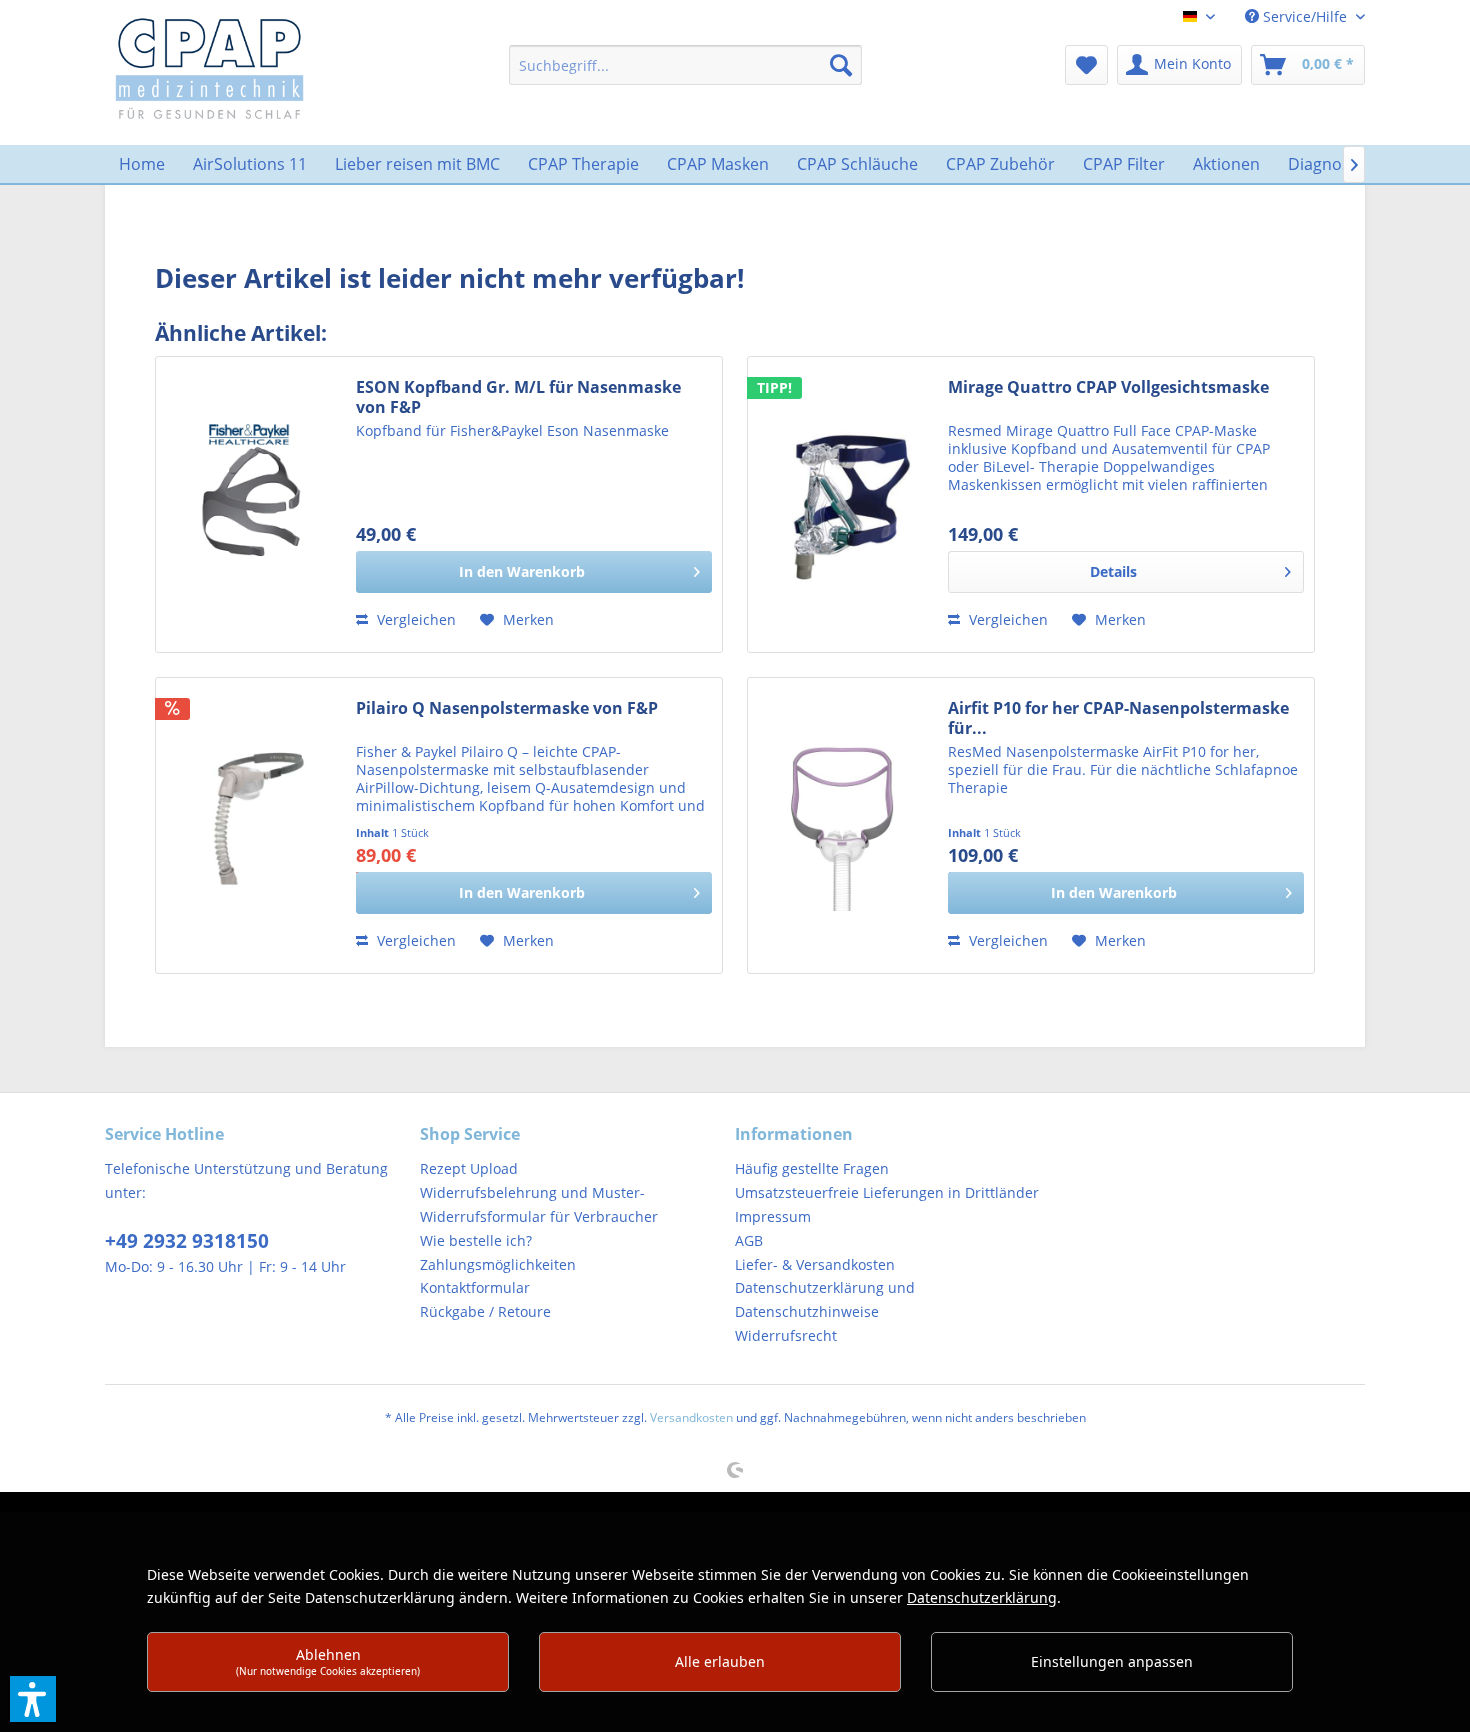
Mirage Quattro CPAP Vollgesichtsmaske (1108, 387)
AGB (749, 1240)
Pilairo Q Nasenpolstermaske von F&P (507, 708)
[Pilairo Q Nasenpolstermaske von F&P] (251, 825)
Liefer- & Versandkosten (815, 1264)
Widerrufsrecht (786, 1335)
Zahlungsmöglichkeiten (498, 1264)
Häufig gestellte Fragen (812, 1168)
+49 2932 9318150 (187, 1241)
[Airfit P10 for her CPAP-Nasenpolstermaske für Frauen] (843, 825)
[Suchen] (841, 65)
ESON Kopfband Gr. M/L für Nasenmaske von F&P (518, 397)
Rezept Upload (469, 1168)
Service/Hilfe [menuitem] (1305, 16)
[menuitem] (685, 65)
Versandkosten (691, 1417)
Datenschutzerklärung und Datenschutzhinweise (825, 1299)
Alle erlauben (720, 1661)
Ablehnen (328, 1661)
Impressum (773, 1216)
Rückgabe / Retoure (485, 1311)
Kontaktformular (475, 1287)
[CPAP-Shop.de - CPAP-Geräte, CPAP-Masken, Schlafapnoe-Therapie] (209, 67)
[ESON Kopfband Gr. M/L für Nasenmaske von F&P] (251, 504)
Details (1113, 571)
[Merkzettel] (1086, 65)
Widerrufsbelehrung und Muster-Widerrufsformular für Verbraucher (539, 1204)
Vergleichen (414, 619)
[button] (33, 1699)
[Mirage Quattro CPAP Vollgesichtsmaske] (843, 504)
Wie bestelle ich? (476, 1240)
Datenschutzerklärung (982, 1597)
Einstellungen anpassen (1112, 1661)
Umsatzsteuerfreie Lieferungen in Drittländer (887, 1192)
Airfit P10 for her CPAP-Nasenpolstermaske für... (1118, 718)
